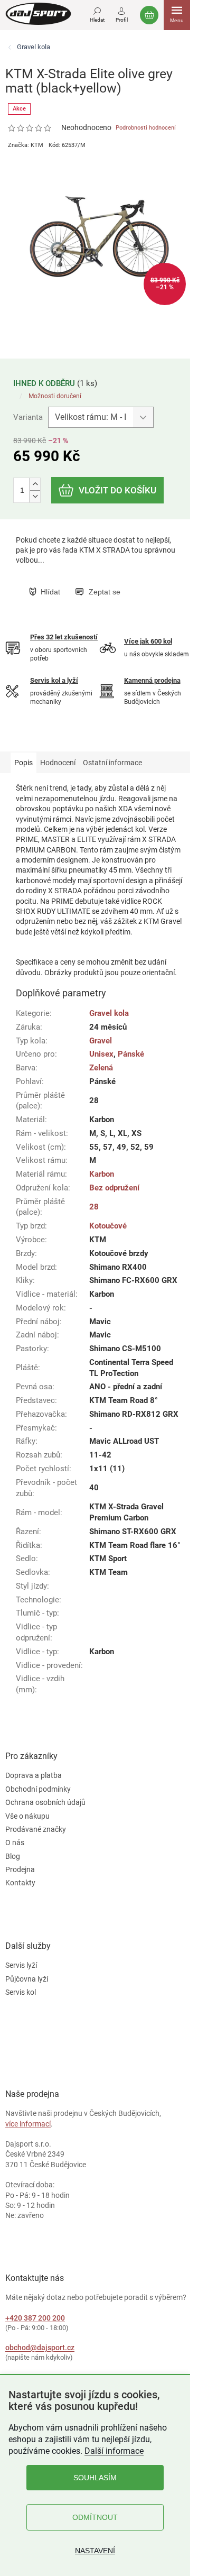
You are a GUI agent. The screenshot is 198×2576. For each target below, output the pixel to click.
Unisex (101, 1054)
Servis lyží (21, 1965)
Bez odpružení (114, 1188)
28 (94, 1207)
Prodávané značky (36, 1829)
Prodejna (20, 1869)
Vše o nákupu (27, 1816)
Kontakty (20, 1883)
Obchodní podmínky (38, 1789)
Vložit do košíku (117, 490)
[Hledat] (97, 13)
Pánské (131, 1054)
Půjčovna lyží (27, 1979)
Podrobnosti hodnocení (146, 128)
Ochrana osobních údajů (45, 1802)
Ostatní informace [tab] (112, 763)
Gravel (101, 1041)
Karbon (102, 1174)
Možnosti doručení (55, 396)
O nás (15, 1842)
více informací (28, 2124)
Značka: (26, 145)
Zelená (101, 1068)
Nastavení (95, 2551)
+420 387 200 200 (35, 2318)
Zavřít (83, 581)
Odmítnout (95, 2517)
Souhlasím (95, 2478)
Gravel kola (109, 1013)
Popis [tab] (23, 763)
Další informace (114, 2451)
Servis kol (21, 1992)
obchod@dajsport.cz (40, 2348)
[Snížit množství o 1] (35, 496)
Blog (13, 1856)
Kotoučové (108, 1226)
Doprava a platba (34, 1775)
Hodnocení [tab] (58, 763)
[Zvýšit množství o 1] (35, 484)
